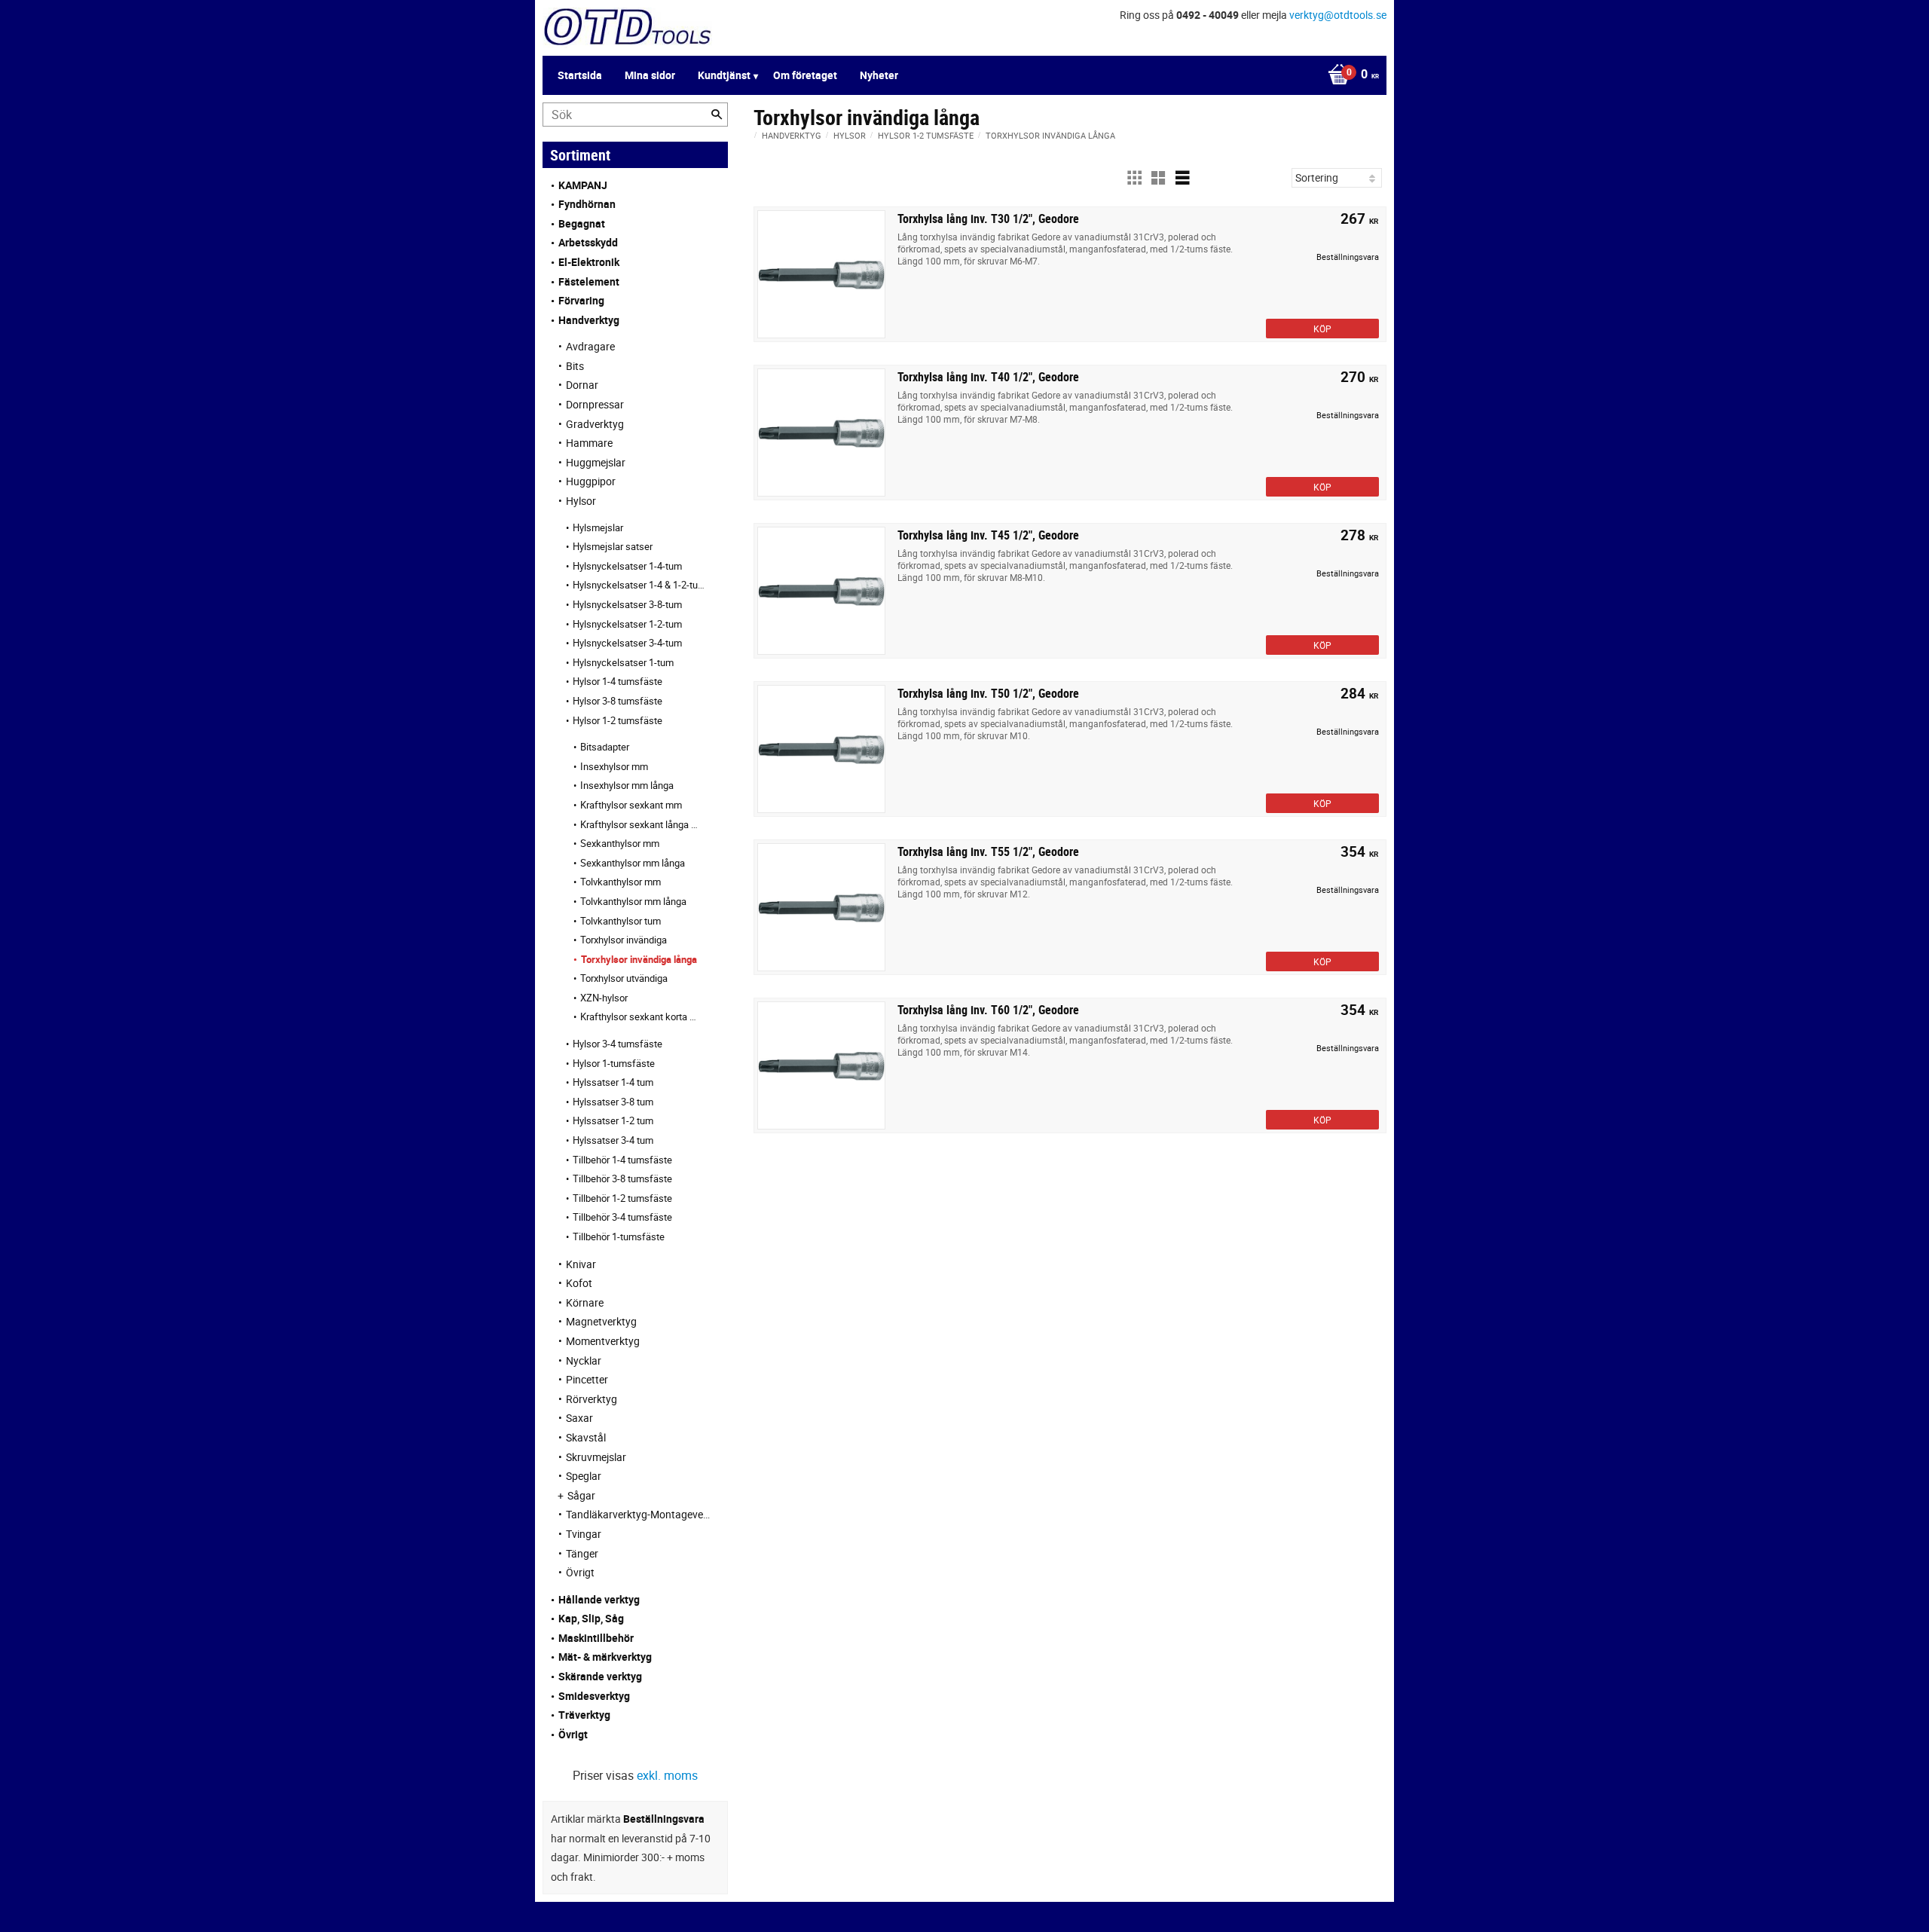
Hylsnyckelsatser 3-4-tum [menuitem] (627, 643)
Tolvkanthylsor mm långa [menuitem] (633, 901)
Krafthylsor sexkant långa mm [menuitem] (639, 824)
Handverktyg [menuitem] (589, 320)
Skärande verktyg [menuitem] (600, 1676)
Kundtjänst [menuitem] (724, 75)
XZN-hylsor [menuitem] (604, 998)
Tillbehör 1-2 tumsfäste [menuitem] (622, 1198)
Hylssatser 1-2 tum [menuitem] (613, 1120)
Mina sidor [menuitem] (650, 75)
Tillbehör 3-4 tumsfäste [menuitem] (622, 1217)
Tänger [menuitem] (582, 1553)
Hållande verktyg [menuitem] (599, 1599)
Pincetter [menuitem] (587, 1379)
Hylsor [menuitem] (581, 501)
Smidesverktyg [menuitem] (594, 1696)
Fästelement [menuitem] (589, 281)
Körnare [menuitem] (585, 1302)
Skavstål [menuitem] (586, 1437)
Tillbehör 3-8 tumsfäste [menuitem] (622, 1178)
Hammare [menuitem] (589, 443)
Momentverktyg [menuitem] (603, 1341)
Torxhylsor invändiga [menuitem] (624, 940)
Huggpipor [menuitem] (591, 481)
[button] (1134, 178)
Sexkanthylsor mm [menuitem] (620, 843)
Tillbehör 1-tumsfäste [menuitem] (619, 1237)
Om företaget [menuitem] (805, 75)
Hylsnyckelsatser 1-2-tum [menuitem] (627, 624)
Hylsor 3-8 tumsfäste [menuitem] (618, 701)
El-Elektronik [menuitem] (589, 262)
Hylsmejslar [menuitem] (598, 527)
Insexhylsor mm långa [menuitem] (627, 785)
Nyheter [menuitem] (879, 75)
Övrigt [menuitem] (580, 1572)
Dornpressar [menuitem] (595, 404)
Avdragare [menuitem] (590, 346)
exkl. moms (667, 1775)
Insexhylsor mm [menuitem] (614, 766)
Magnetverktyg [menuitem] (601, 1321)
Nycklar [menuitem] (584, 1360)
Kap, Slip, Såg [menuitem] (591, 1618)
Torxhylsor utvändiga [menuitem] (624, 978)
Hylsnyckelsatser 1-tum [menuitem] (623, 662)
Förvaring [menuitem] (581, 300)
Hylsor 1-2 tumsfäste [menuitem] (618, 720)
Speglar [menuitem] (584, 1476)
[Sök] (717, 115)
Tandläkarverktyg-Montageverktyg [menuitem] (639, 1514)
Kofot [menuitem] (579, 1283)
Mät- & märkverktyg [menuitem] (605, 1657)
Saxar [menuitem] (579, 1418)
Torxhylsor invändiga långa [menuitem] (639, 959)
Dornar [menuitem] (582, 385)
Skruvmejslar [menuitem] (596, 1457)
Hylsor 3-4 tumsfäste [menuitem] (618, 1044)
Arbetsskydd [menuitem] (588, 242)
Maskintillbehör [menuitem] (596, 1638)
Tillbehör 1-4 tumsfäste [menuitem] (622, 1160)
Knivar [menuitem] (581, 1264)
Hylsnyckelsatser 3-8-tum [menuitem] (627, 604)
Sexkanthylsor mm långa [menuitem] (633, 863)
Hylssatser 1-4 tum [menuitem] (613, 1082)
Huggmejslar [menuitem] (596, 462)
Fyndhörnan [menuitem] (587, 204)
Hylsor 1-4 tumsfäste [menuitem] (618, 681)
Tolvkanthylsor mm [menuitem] (621, 882)
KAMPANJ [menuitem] (583, 185)
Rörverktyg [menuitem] (592, 1399)
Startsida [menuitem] (580, 75)
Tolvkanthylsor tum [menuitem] (621, 921)
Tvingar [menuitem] (584, 1534)
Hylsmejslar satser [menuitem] (613, 546)
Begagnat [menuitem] (582, 223)
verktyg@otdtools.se (1338, 15)
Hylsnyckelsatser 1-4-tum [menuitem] (627, 566)
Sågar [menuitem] (581, 1495)
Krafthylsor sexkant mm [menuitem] (631, 805)
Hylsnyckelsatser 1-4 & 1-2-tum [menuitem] (639, 585)
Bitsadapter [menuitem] (605, 747)
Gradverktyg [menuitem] (595, 424)
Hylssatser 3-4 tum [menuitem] (613, 1140)
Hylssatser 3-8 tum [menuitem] (613, 1102)
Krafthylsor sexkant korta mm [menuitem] (639, 1016)
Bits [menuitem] (575, 366)
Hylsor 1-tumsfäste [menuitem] (614, 1063)
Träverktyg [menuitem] (584, 1715)
